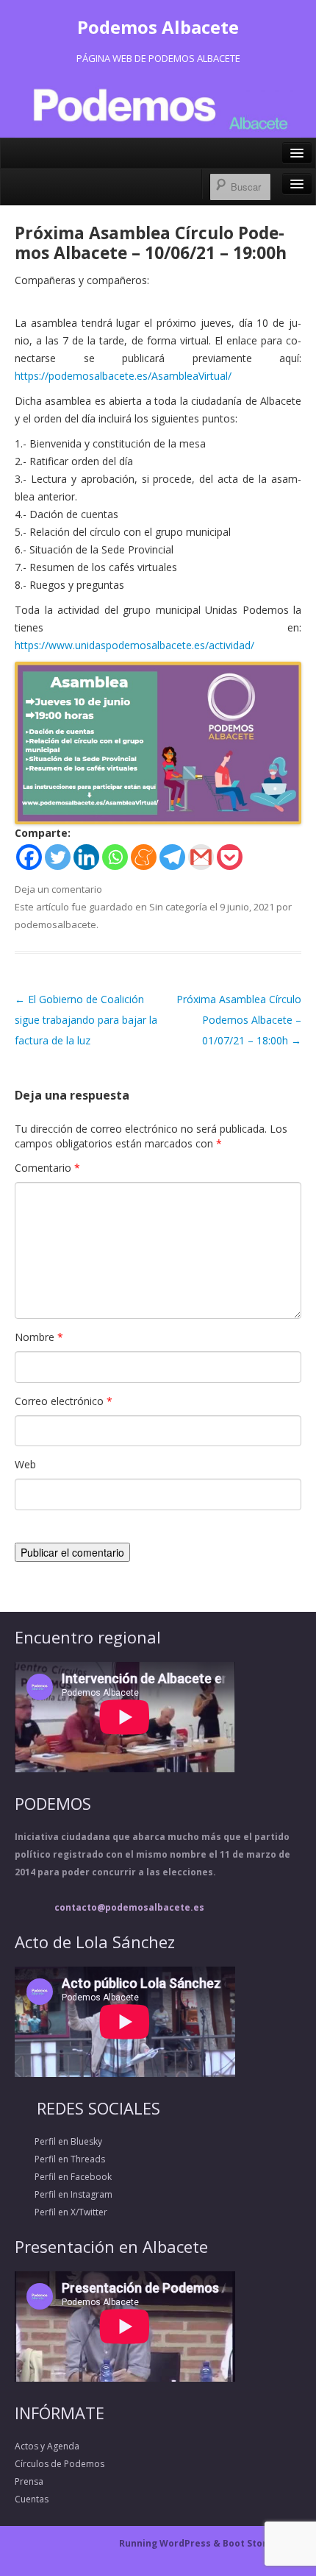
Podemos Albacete (158, 27)
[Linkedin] (86, 857)
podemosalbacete (55, 924)
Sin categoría (178, 907)
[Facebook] (29, 857)
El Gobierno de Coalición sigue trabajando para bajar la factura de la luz (86, 1020)
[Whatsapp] (115, 857)
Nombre (39, 1337)
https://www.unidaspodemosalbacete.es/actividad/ (134, 645)
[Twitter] (58, 857)
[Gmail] (201, 857)
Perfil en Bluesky (58, 2141)
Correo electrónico (64, 1401)
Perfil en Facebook (63, 2177)
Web (25, 1464)
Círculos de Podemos (60, 2464)
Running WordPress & (171, 2543)
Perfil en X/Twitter (61, 2212)
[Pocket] (230, 857)
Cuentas (32, 2499)
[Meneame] (144, 857)
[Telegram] (172, 857)
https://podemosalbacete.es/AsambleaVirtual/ (123, 376)
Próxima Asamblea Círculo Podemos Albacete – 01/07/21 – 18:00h (239, 1020)
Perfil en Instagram (64, 2194)
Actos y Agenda (47, 2446)
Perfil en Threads (60, 2159)
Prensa (29, 2481)
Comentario (47, 1168)
